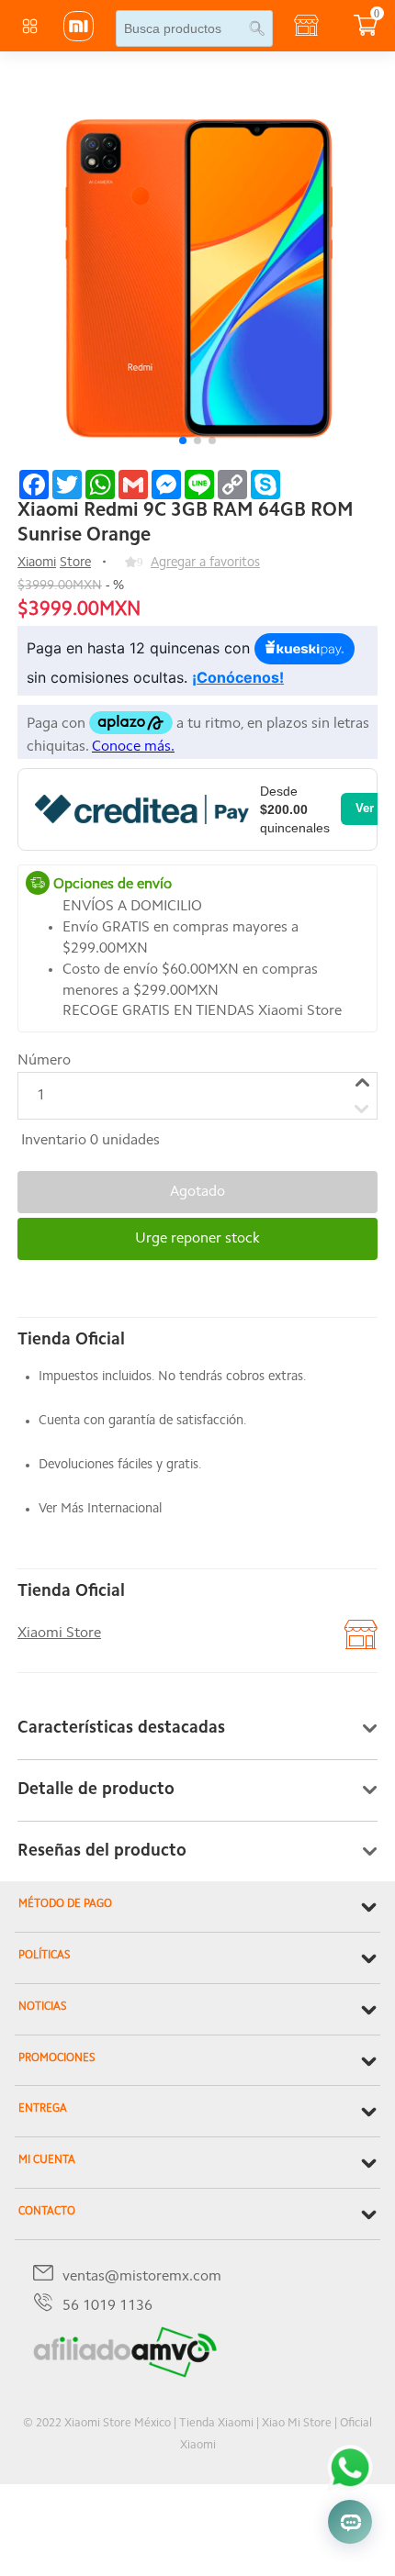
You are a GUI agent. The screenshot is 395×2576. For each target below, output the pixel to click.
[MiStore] (125, 2374)
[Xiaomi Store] (79, 38)
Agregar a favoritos (205, 563)
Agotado (197, 1192)
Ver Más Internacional (100, 1509)
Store (75, 563)
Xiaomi (37, 563)
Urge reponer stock (197, 1239)
